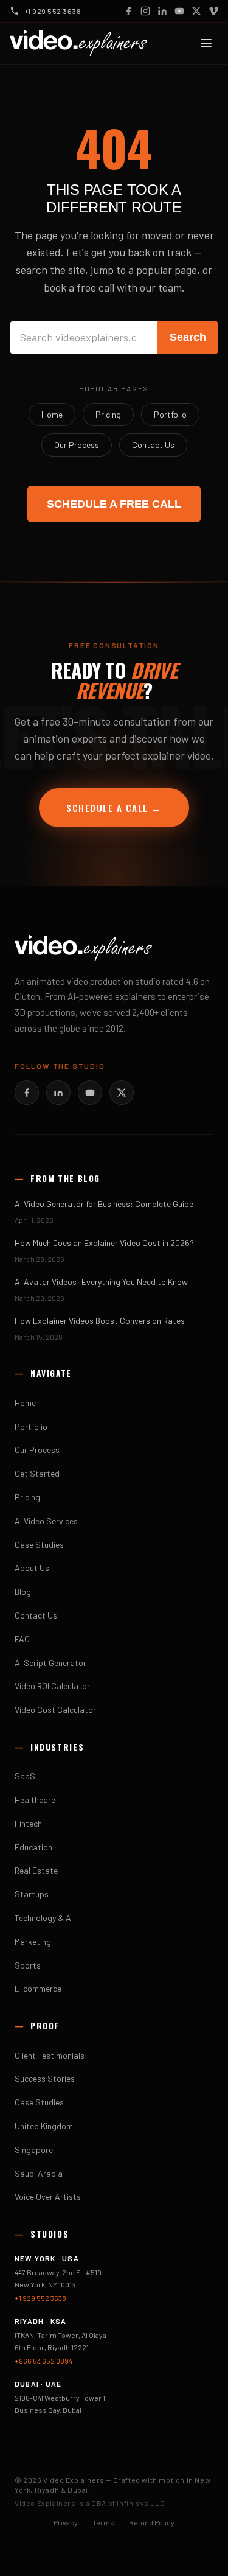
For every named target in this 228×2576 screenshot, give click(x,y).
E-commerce (38, 1988)
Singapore (34, 2150)
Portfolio (170, 414)
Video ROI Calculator (52, 1686)
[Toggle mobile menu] (206, 43)
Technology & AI (44, 1918)
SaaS (25, 1776)
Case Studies (39, 1545)
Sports (28, 1965)
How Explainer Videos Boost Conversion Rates (100, 1321)
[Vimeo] (213, 11)
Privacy (66, 2522)
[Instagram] (145, 11)
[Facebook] (128, 11)
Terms (103, 2522)
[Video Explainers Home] (78, 43)
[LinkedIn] (162, 11)
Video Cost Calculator (55, 1710)
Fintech (28, 1823)
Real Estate (36, 1870)
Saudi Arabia (39, 2173)
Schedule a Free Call (114, 504)
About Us (32, 1568)
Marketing (33, 1941)
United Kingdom (44, 2126)
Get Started (37, 1473)
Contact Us (153, 445)
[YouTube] (179, 11)
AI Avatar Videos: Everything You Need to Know (101, 1282)
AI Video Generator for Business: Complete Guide (104, 1204)
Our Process (77, 445)
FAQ (22, 1639)
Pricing (108, 414)
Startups (32, 1894)
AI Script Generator (50, 1663)
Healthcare (35, 1800)
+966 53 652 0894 (43, 2361)
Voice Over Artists (48, 2196)
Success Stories (45, 2078)
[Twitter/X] (122, 1093)
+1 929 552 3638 (40, 2298)
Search (188, 337)
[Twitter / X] (196, 11)
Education (33, 1847)
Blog (23, 1591)
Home (52, 414)
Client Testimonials (50, 2055)
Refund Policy (152, 2522)
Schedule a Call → (114, 808)
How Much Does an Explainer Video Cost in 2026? (104, 1243)
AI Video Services (46, 1521)
